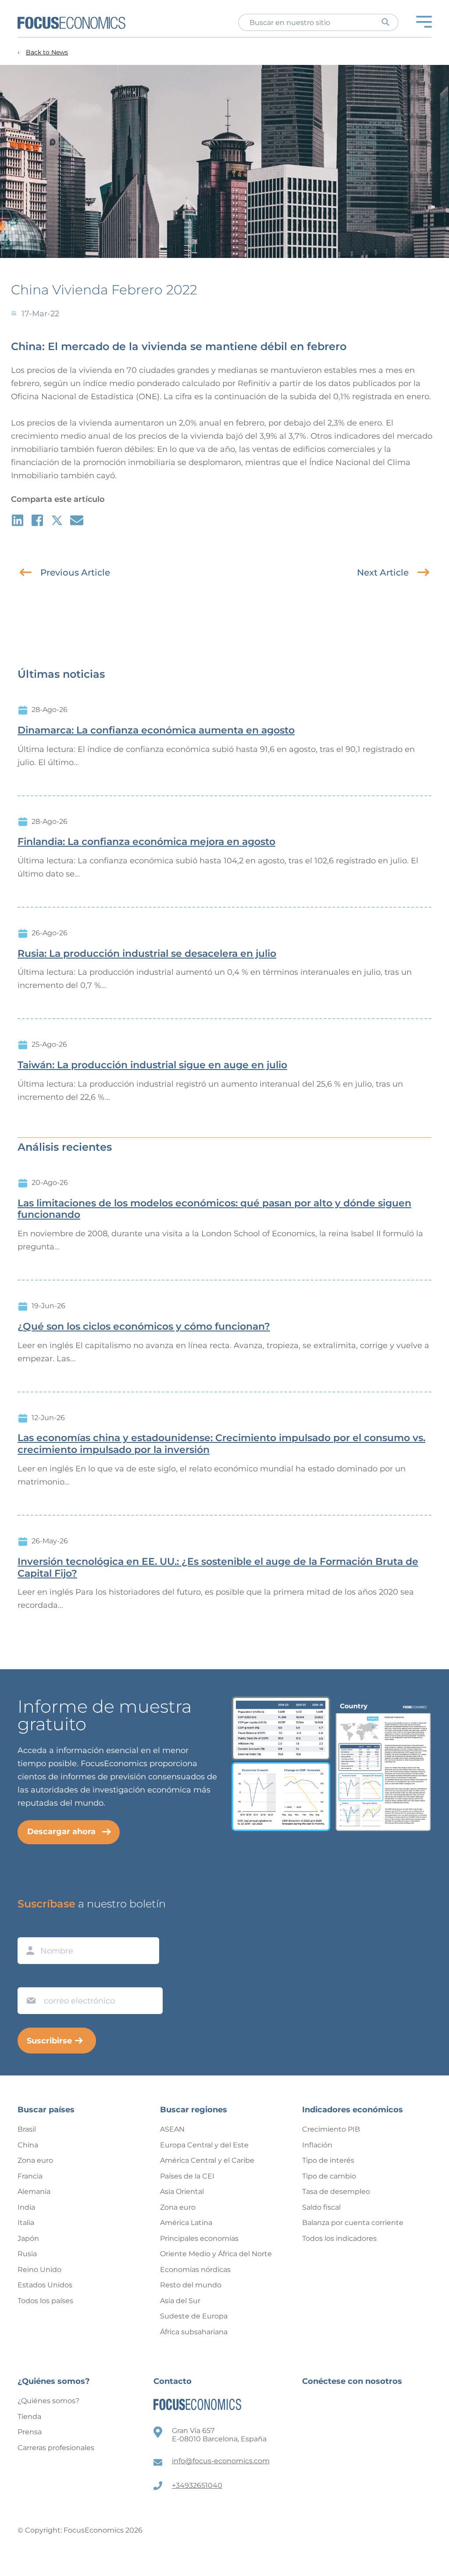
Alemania (34, 2191)
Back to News (47, 52)
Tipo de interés (328, 2160)
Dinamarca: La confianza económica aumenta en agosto (156, 730)
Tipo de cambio (329, 2176)
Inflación (317, 2145)
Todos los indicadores (339, 2238)
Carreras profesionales (56, 2448)
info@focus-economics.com (221, 2461)
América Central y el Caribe (207, 2160)
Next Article (383, 572)
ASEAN (172, 2129)
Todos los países (45, 2301)
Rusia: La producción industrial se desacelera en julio (147, 954)
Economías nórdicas (195, 2270)
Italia (26, 2223)
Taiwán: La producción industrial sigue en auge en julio (152, 1065)
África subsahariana (194, 2332)
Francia (30, 2176)
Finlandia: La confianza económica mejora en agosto (146, 842)
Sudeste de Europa (194, 2316)
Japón (28, 2238)
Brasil (27, 2129)
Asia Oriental (182, 2191)
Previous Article (75, 572)
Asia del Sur (180, 2301)
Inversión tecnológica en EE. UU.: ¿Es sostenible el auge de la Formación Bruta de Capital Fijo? (218, 1568)
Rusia (27, 2254)
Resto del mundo (191, 2285)
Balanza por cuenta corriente (353, 2223)
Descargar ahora (61, 1832)
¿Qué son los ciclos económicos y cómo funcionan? (144, 1327)
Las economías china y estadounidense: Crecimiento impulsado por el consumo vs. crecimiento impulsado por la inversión (221, 1444)
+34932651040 (197, 2485)
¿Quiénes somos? (48, 2401)
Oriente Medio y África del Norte (216, 2254)
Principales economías (199, 2238)
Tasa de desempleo (336, 2191)
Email (29, 1979)
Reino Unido (39, 2270)
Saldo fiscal (321, 2207)
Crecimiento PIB (331, 2129)
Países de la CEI (187, 2176)
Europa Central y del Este (204, 2145)
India (26, 2207)
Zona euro (35, 2160)
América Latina (186, 2223)
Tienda (29, 2417)
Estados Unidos (45, 2285)
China (28, 2145)
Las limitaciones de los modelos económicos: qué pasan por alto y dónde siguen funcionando (214, 1209)
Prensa (30, 2432)
